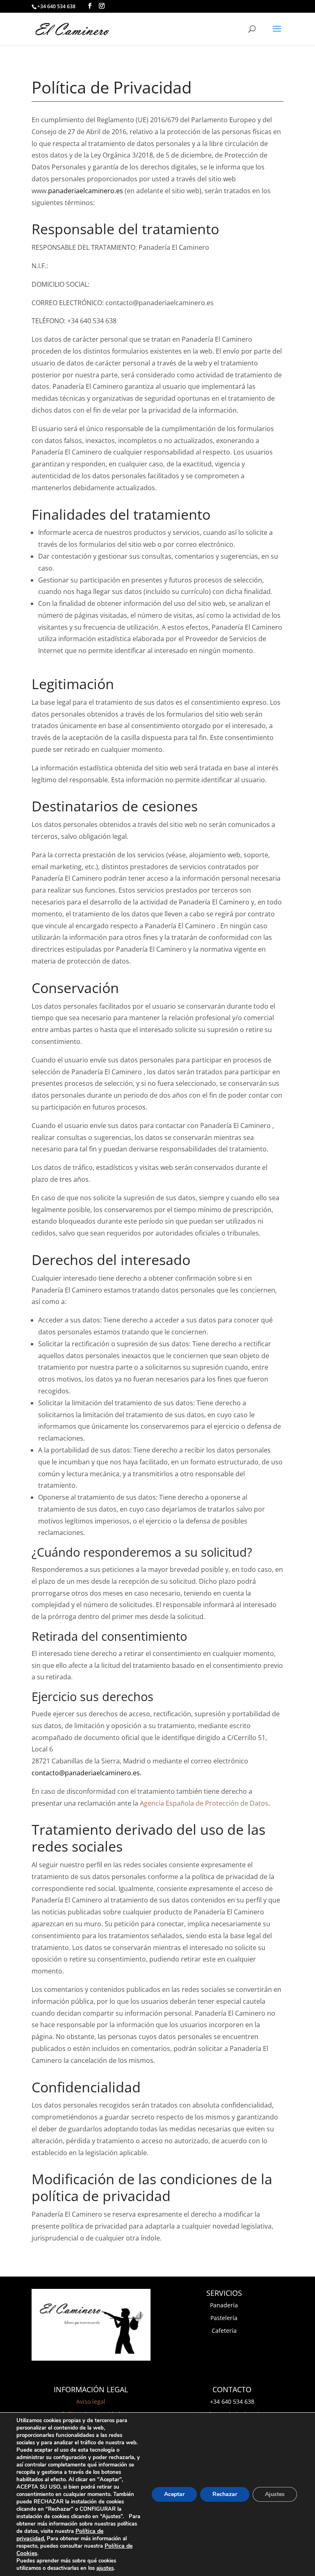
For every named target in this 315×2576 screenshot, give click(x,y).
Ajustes (275, 2494)
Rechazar (225, 2494)
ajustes (105, 2568)
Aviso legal (91, 2401)
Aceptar (174, 2494)
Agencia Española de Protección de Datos (204, 1803)
